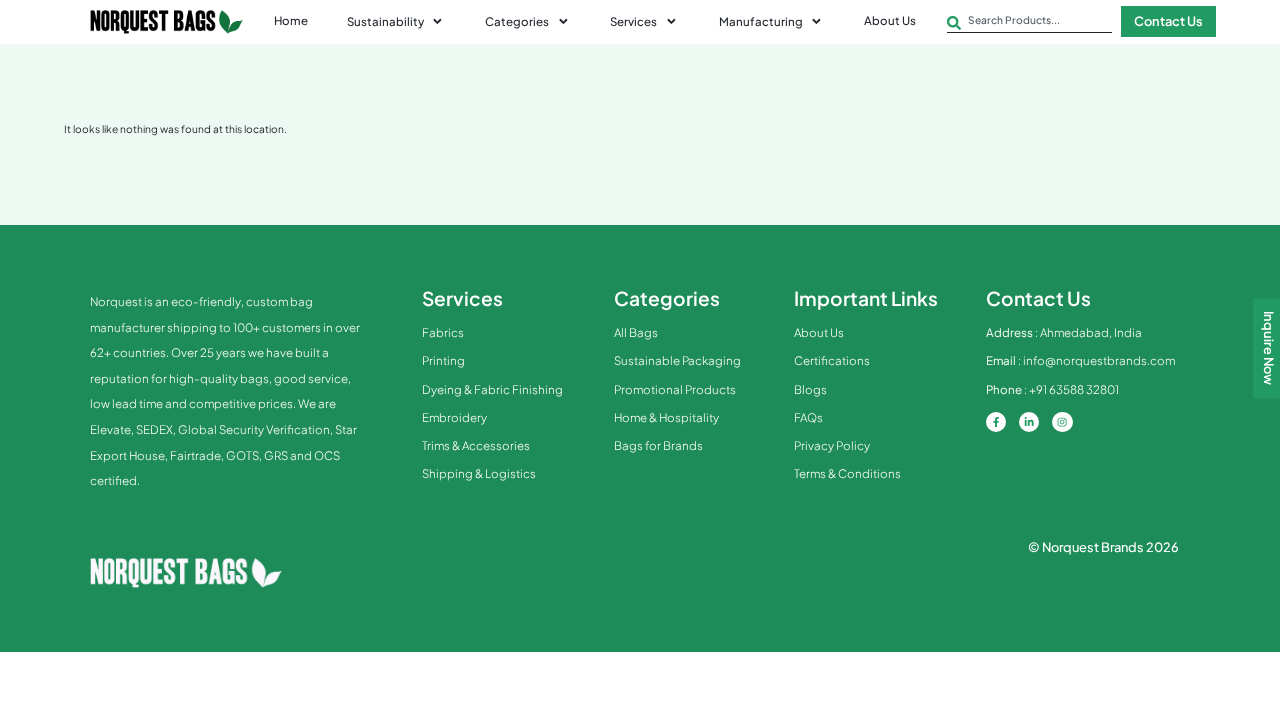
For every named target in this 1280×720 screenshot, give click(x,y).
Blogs (810, 389)
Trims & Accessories (476, 445)
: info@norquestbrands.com (1080, 360)
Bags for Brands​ (658, 445)
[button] (396, 22)
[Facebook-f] (996, 422)
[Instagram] (1062, 422)
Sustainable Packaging (677, 360)
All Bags (636, 332)
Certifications (832, 360)
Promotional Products (675, 389)
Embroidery (454, 417)
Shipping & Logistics (479, 473)
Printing (443, 360)
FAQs (808, 417)
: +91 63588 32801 (1052, 389)
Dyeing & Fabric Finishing (492, 389)
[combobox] (1029, 23)
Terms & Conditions (847, 473)
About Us (819, 332)
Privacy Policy (832, 445)
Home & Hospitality (666, 417)
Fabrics (443, 332)
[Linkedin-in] (1029, 422)
